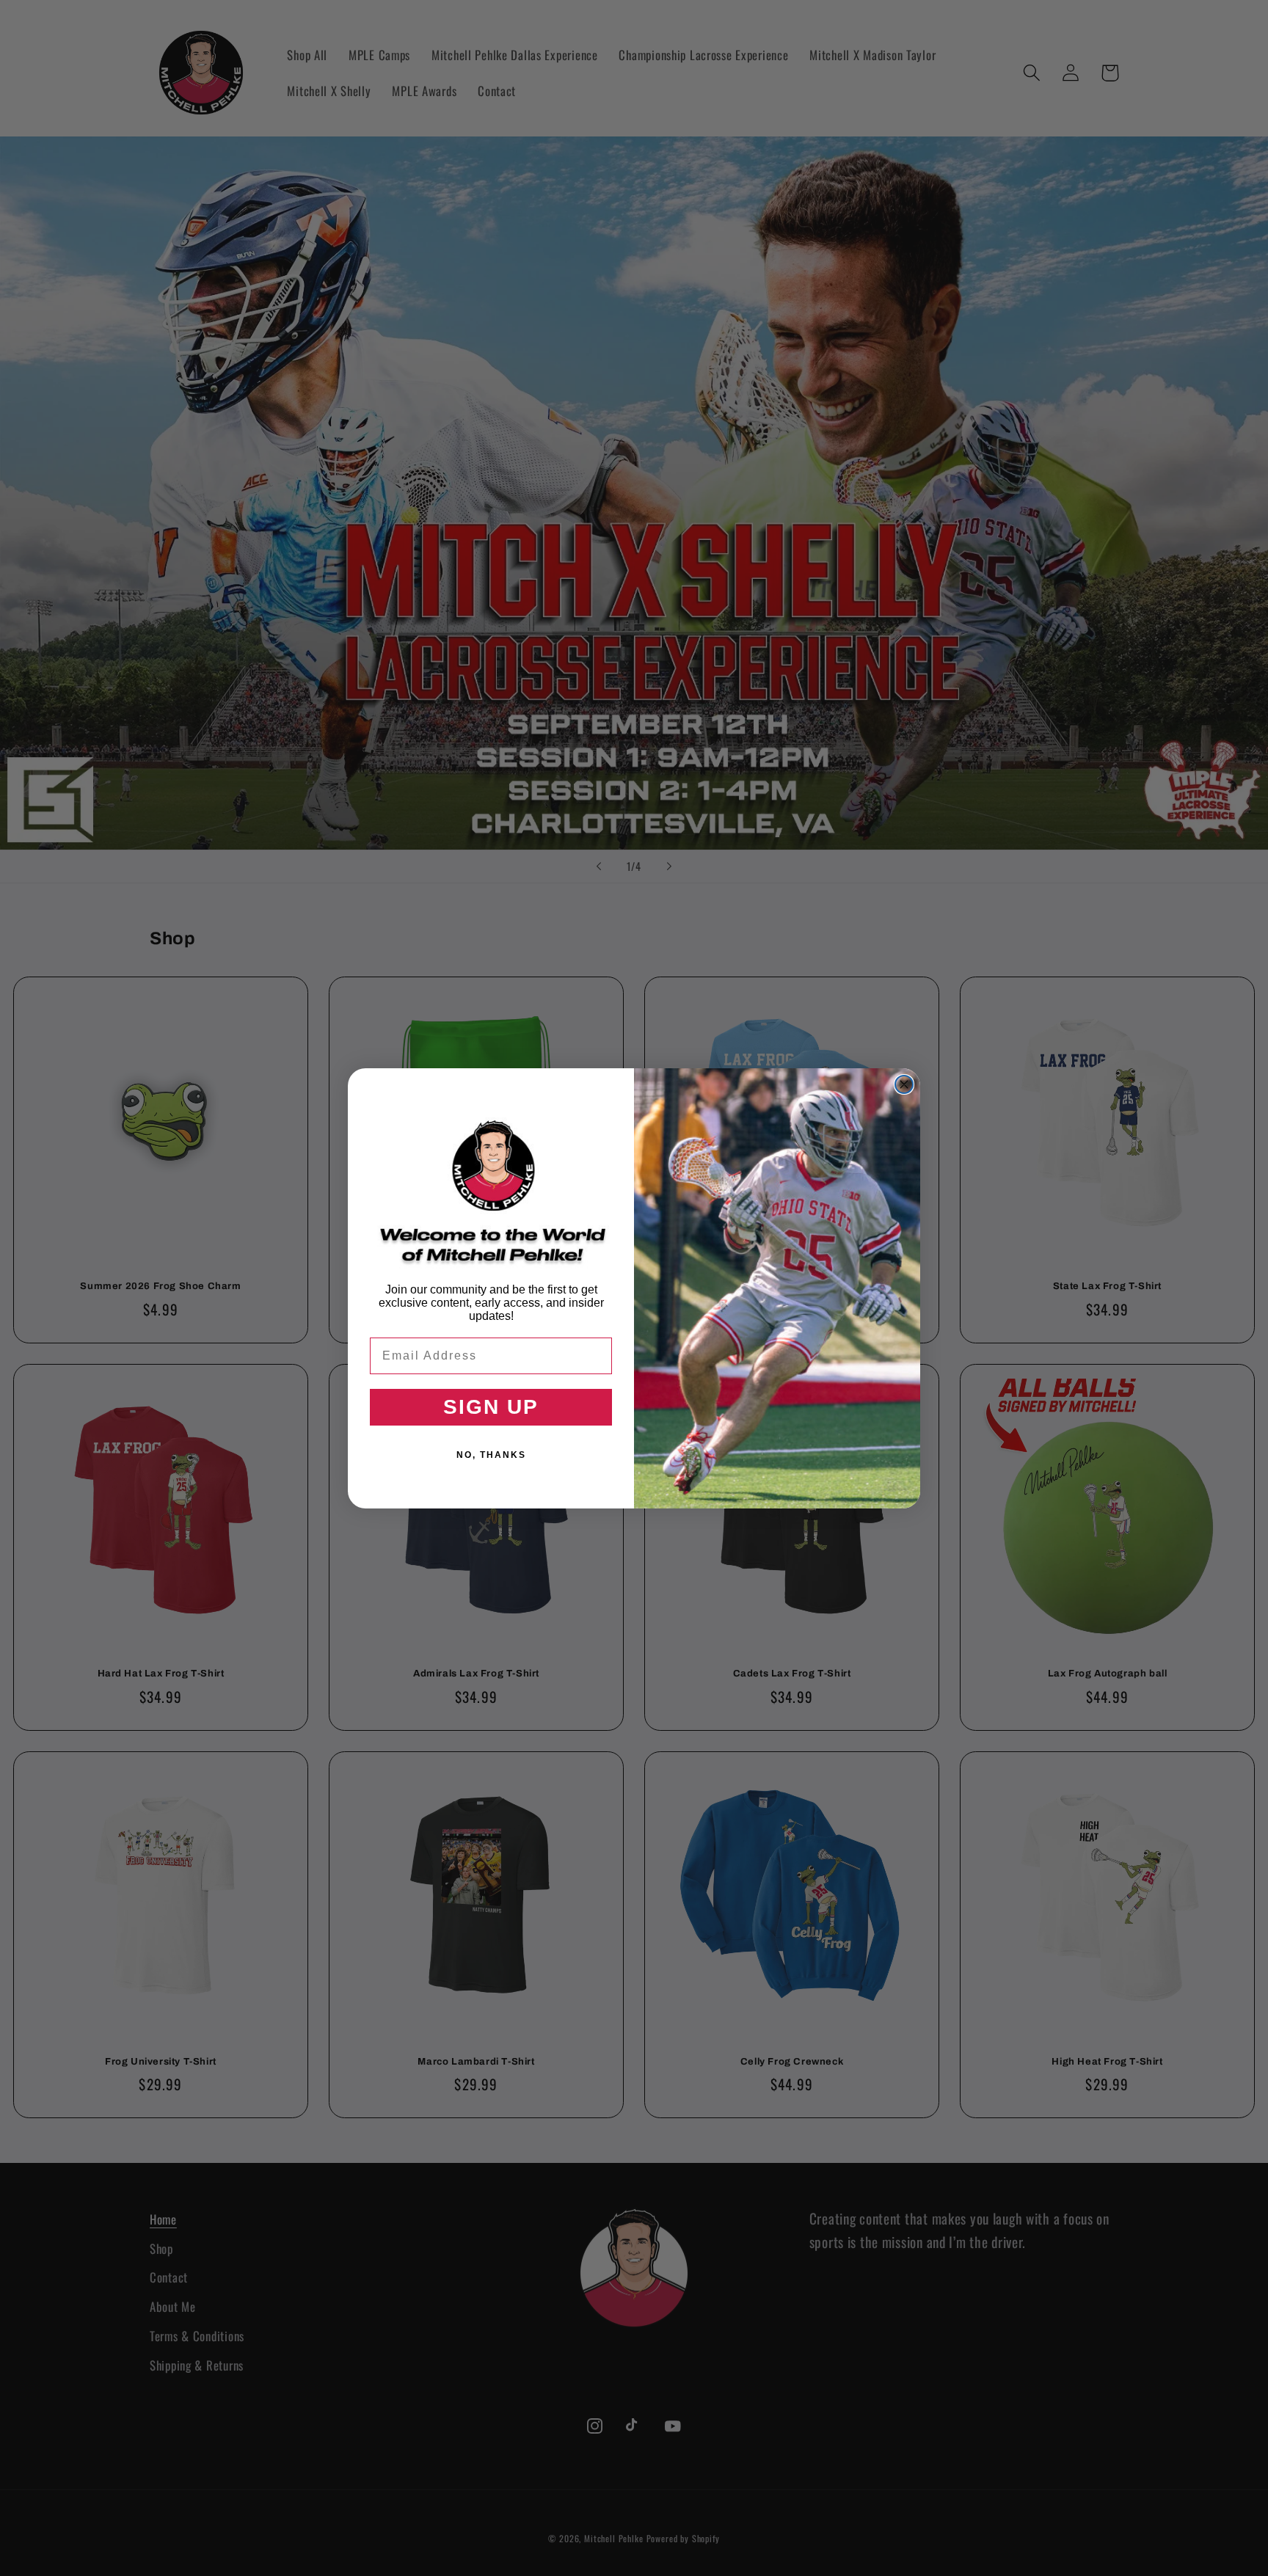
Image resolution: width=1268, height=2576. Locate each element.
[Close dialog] (904, 1084)
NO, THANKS (491, 1455)
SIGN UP (491, 1407)
